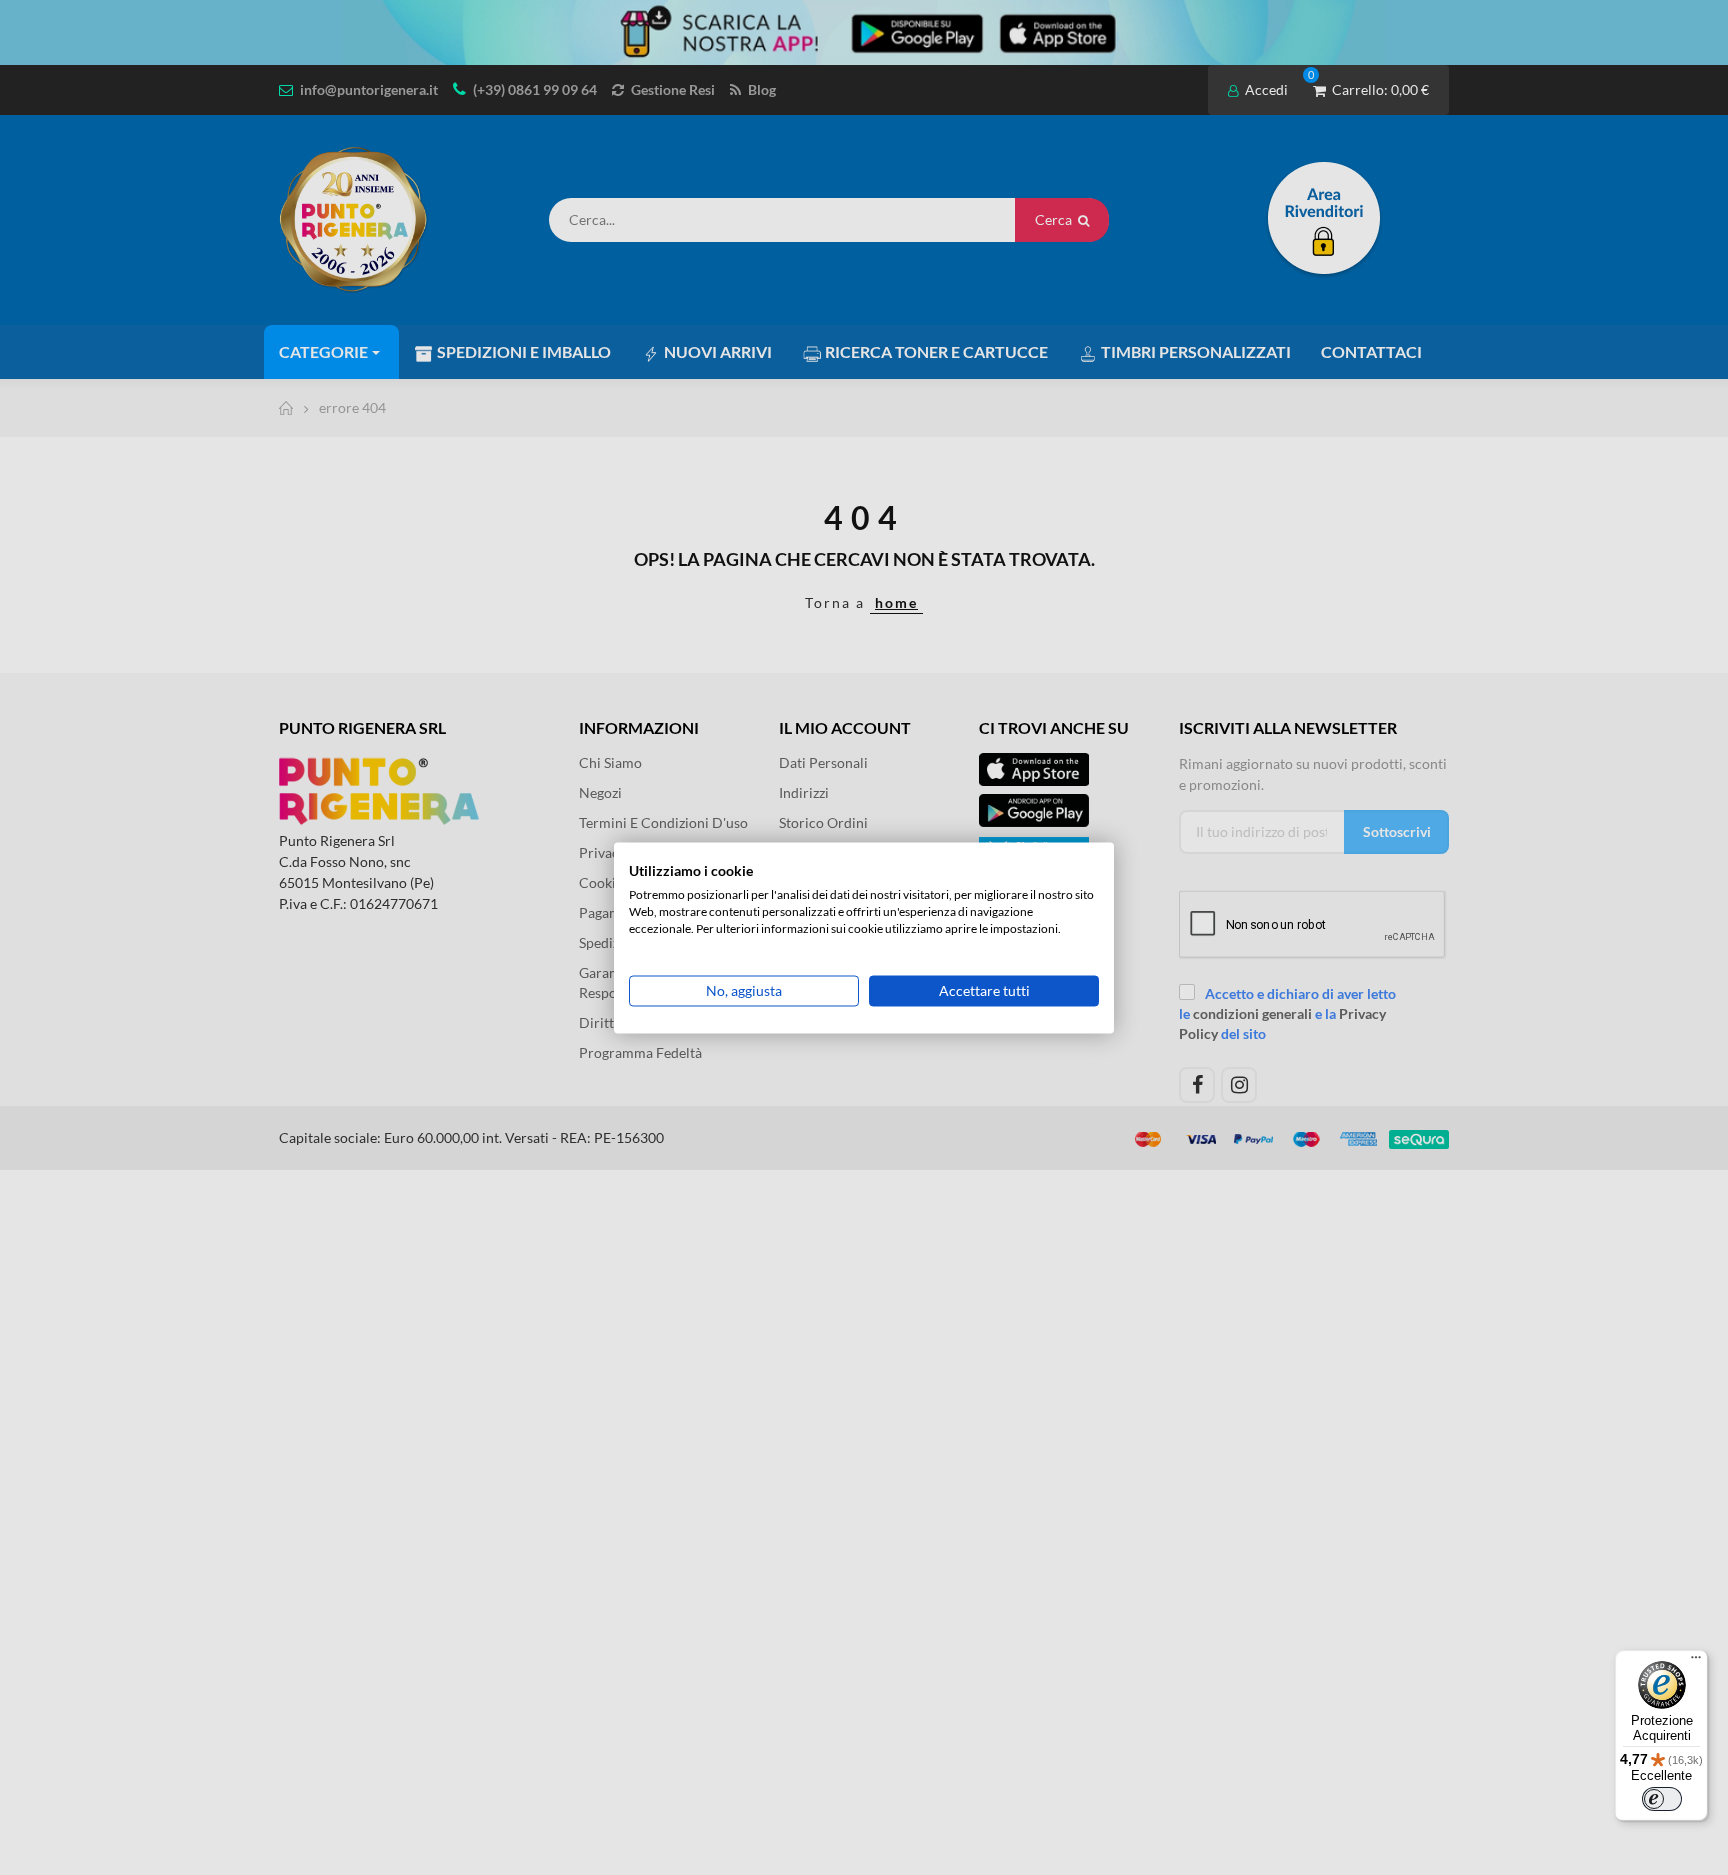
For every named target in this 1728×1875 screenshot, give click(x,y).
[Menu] (1696, 1662)
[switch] (1662, 1799)
